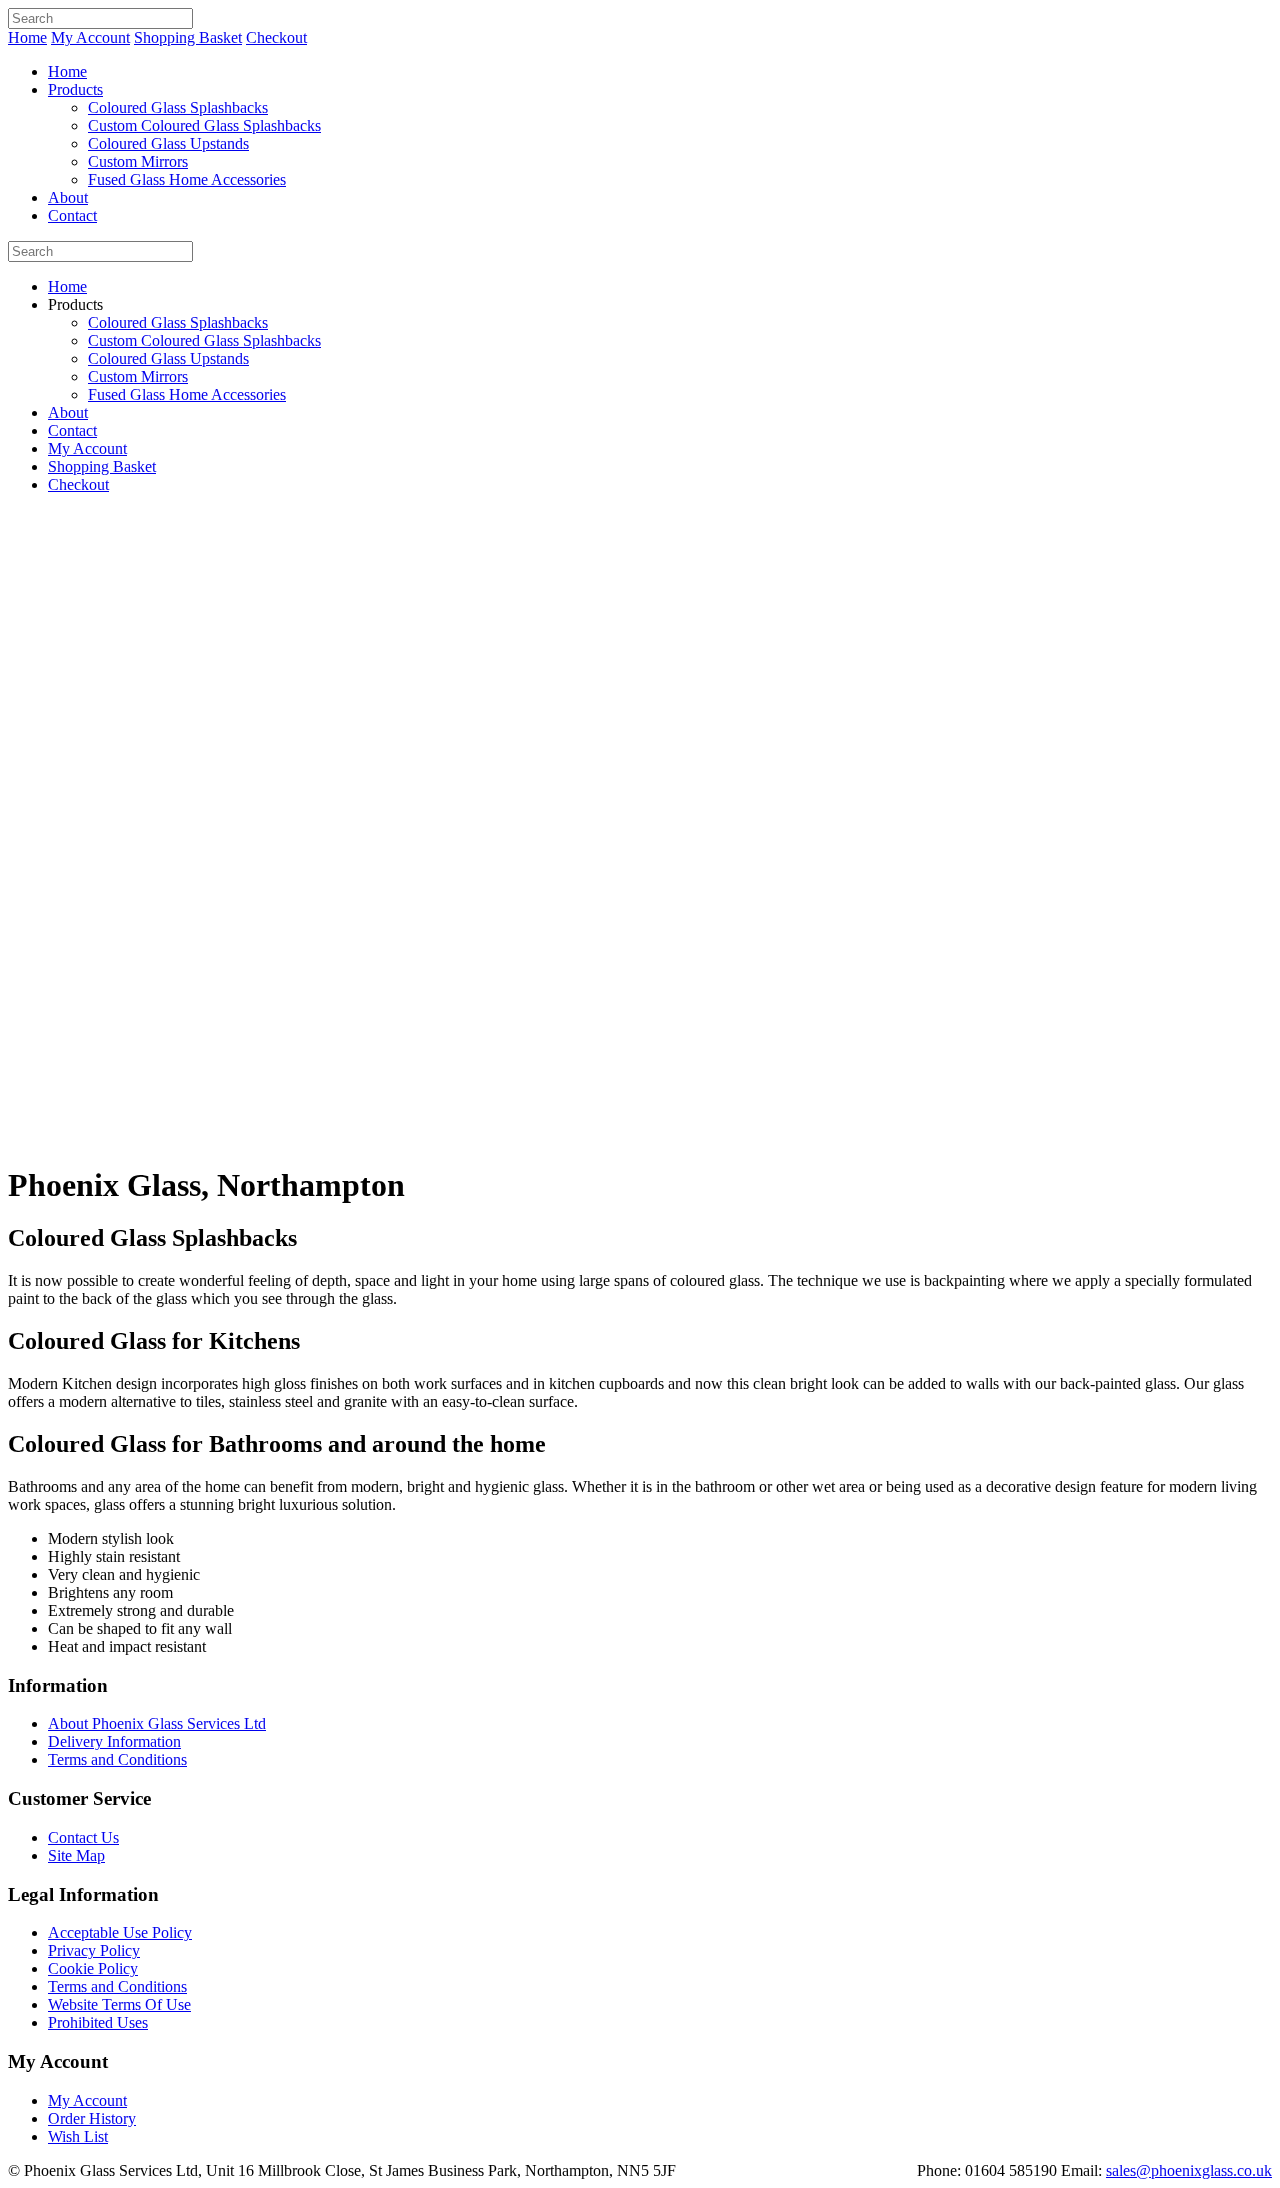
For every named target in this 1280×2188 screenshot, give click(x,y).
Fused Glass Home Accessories (187, 179)
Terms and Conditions (117, 1759)
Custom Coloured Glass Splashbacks (204, 125)
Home (27, 37)
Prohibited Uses (98, 2022)
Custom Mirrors (138, 161)
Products (75, 89)
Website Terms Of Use (119, 2004)
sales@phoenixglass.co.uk (1189, 2170)
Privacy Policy (94, 1950)
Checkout (276, 37)
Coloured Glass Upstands (168, 143)
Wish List (78, 2136)
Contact (72, 215)
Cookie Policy (93, 1968)
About (68, 197)
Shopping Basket (188, 37)
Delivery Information (114, 1741)
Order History (92, 2118)
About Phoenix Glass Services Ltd (157, 1723)
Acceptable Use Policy (120, 1932)
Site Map (76, 1855)
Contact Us (83, 1837)
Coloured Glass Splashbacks (178, 107)
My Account (90, 37)
